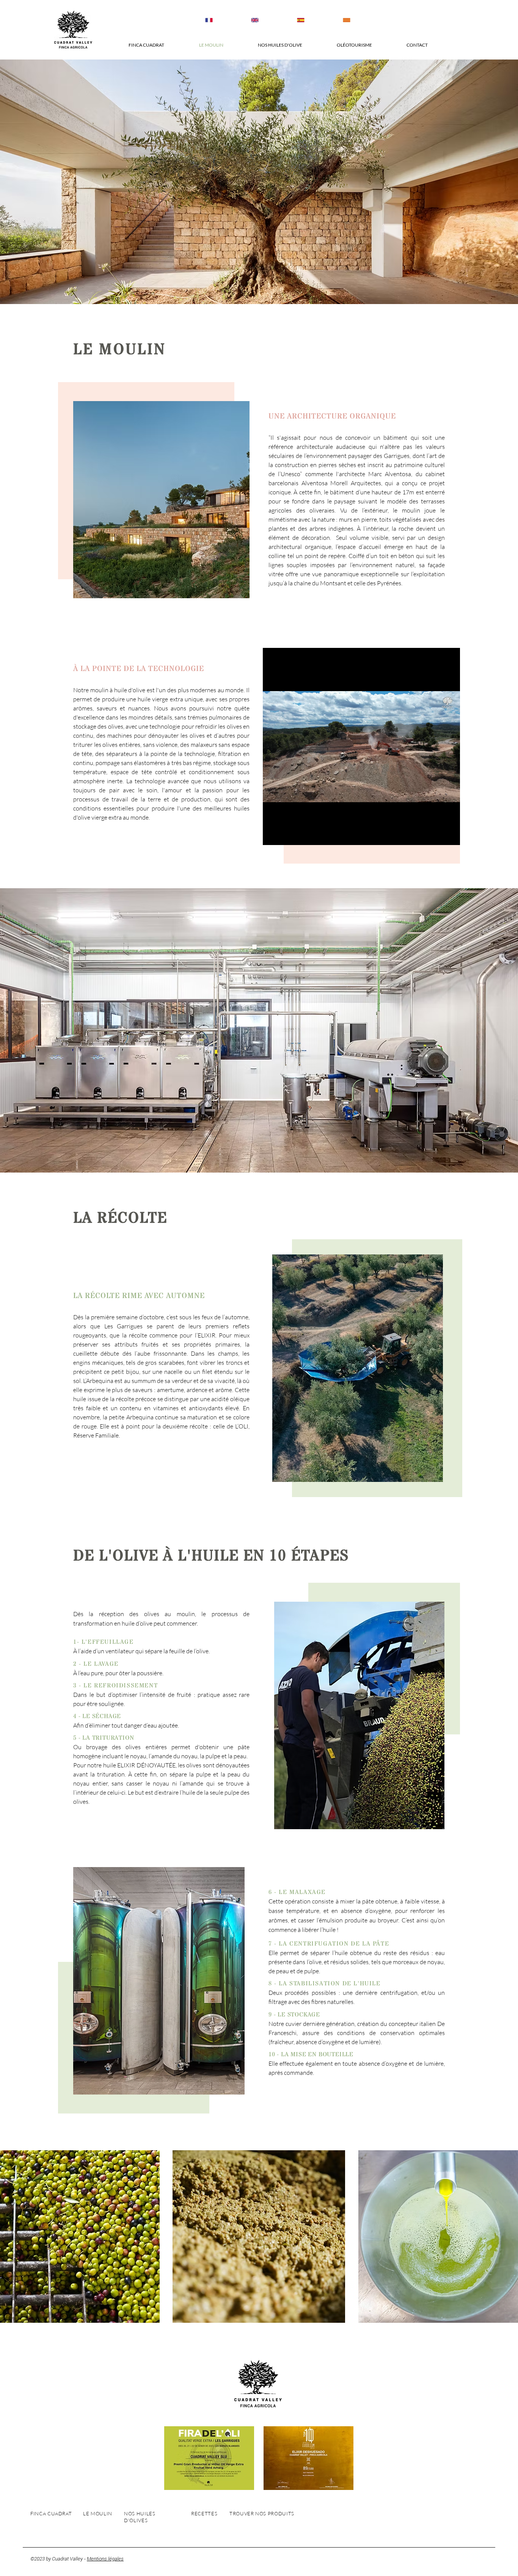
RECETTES (204, 2513)
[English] (255, 20)
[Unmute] (286, 835)
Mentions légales (105, 2559)
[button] (146, 45)
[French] (209, 20)
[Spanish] (301, 20)
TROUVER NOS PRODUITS (262, 2513)
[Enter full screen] (450, 835)
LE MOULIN (98, 2513)
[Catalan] (346, 20)
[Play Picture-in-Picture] (437, 835)
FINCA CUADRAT (51, 2513)
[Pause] (273, 835)
